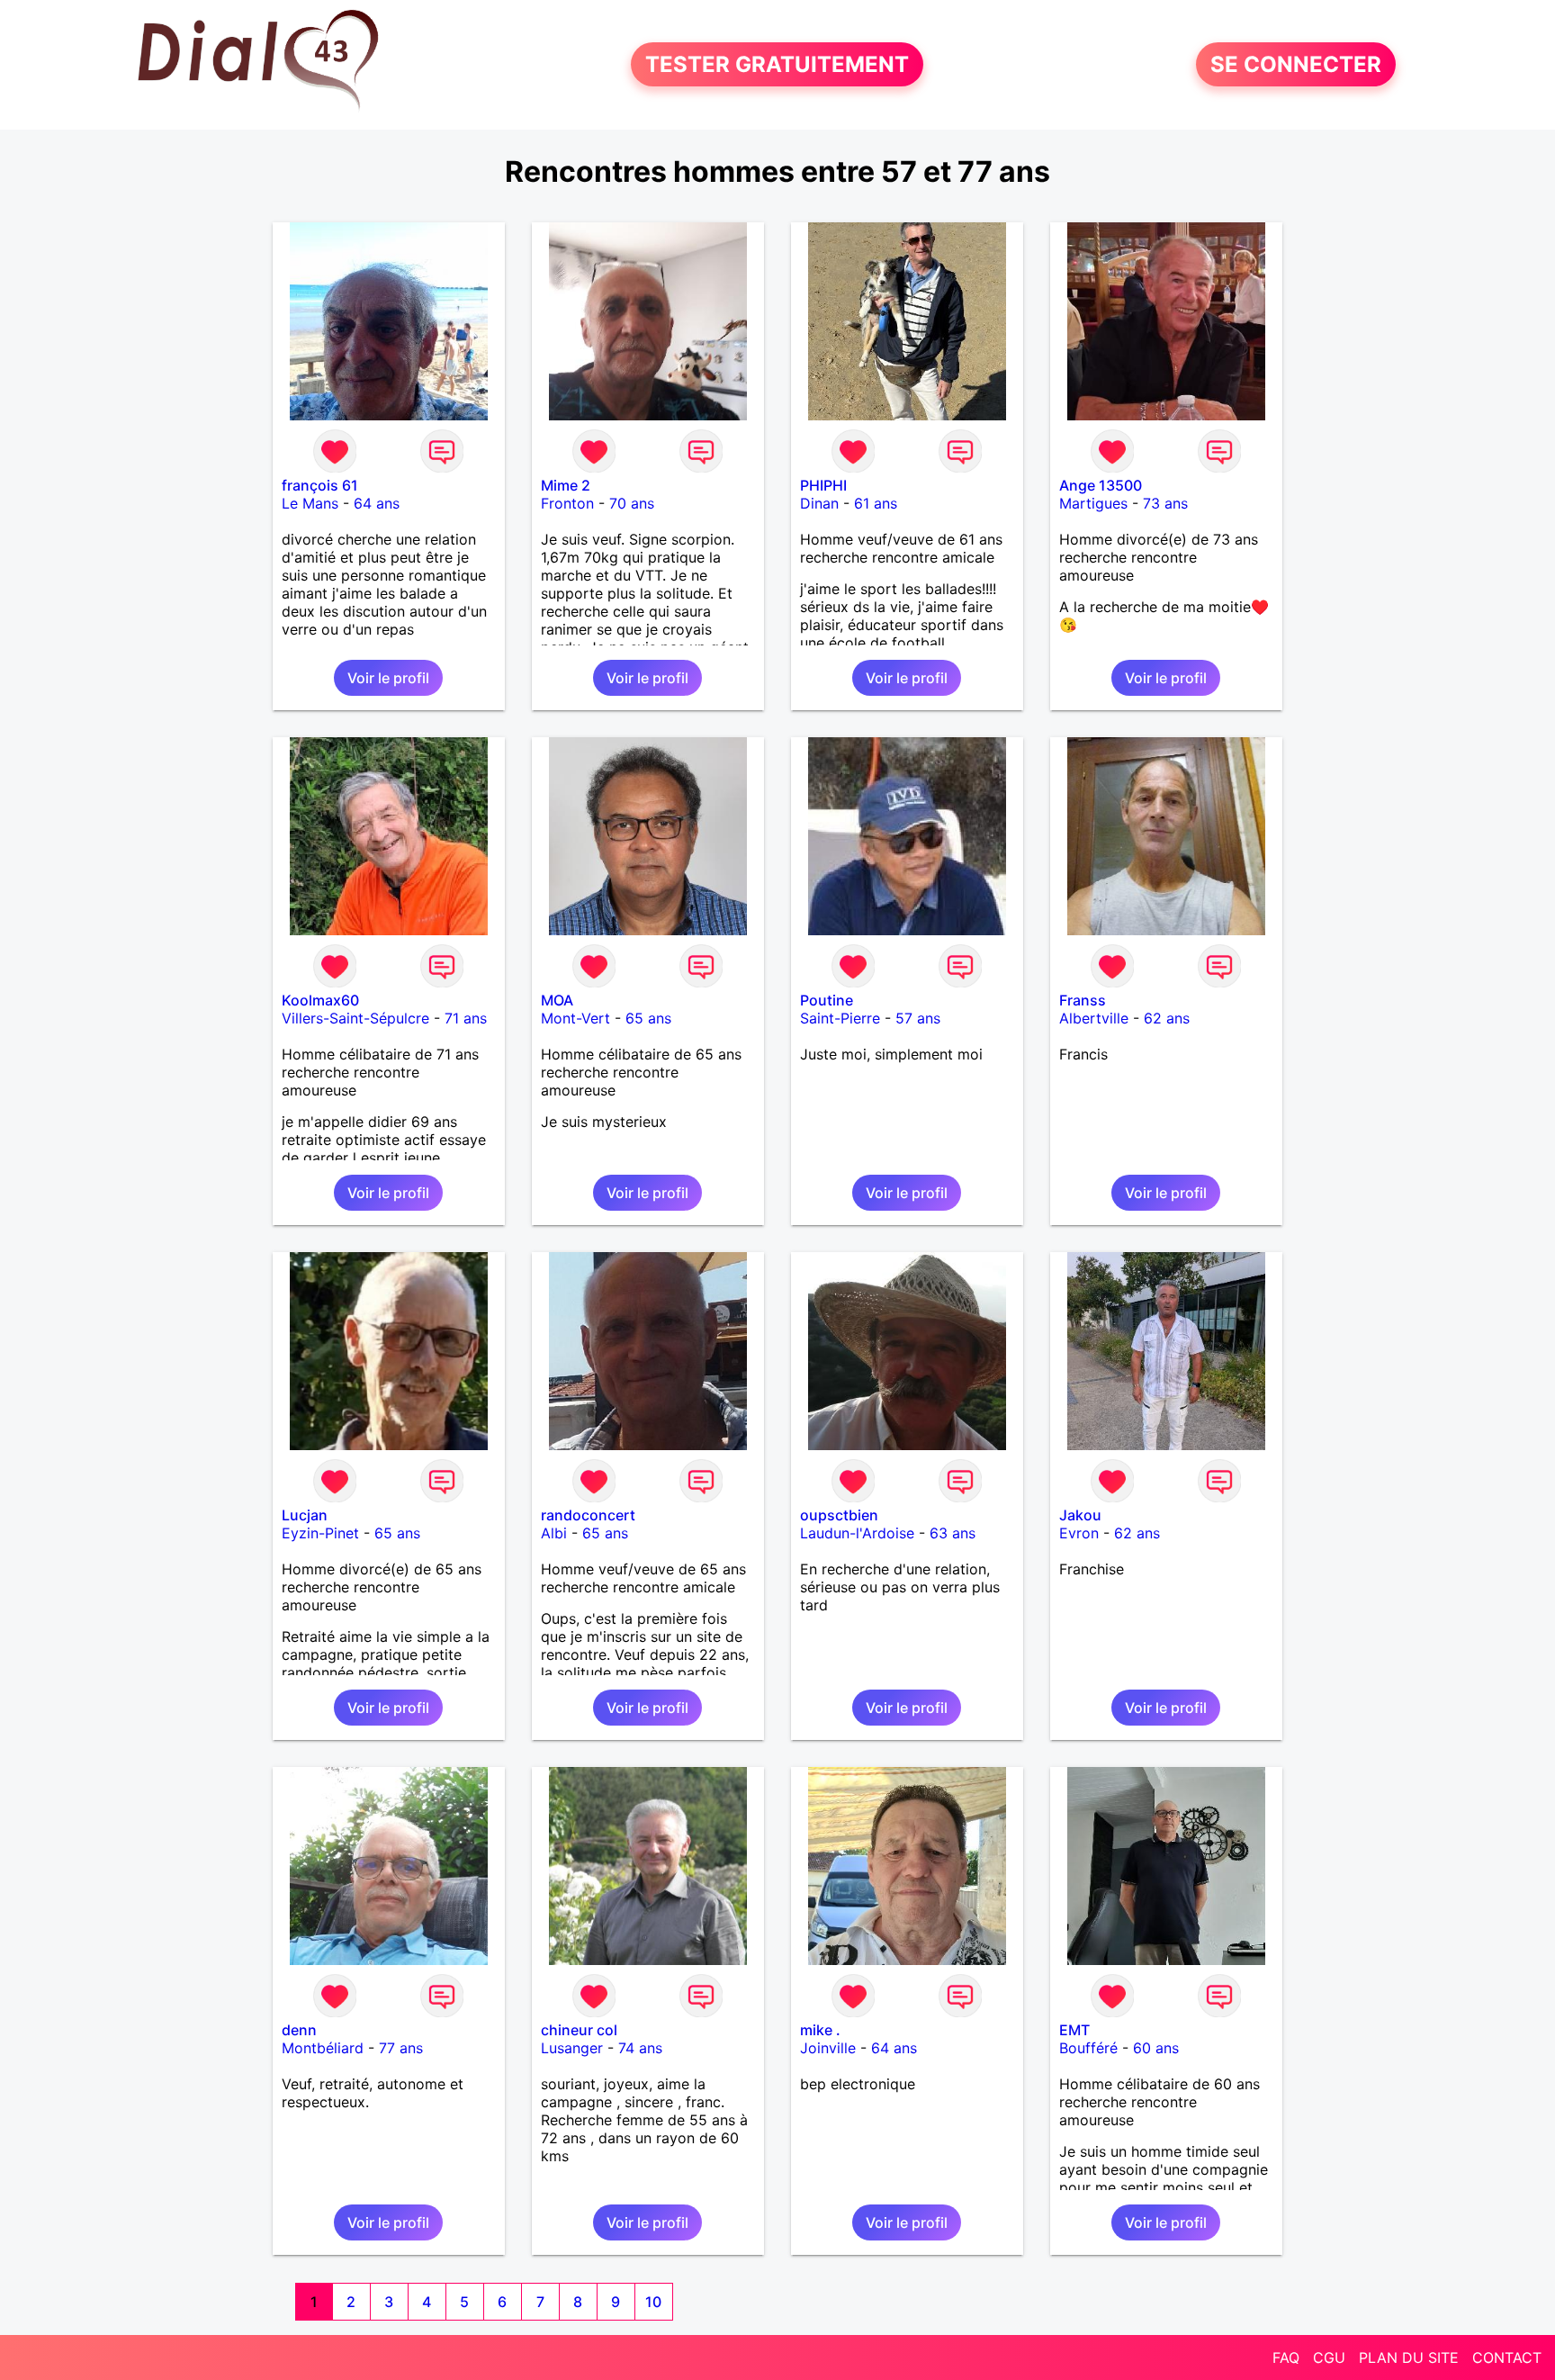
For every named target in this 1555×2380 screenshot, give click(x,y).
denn (299, 2030)
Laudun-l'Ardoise (857, 1533)
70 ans (632, 503)
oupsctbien (839, 1515)
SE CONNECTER (1296, 64)
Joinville (828, 2048)
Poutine (827, 1000)
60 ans (1156, 2048)
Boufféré (1088, 2048)
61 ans (876, 503)
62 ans (1167, 1018)
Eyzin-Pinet (320, 1533)
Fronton (567, 503)
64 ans (377, 503)
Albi (554, 1533)
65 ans (648, 1018)
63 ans (953, 1533)
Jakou (1080, 1515)
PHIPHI (823, 485)
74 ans (640, 2048)
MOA (557, 1000)
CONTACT (1507, 2357)
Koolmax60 (320, 1000)
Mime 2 (566, 485)
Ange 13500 (1101, 485)
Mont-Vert (575, 1018)
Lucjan (305, 1515)
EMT (1074, 2030)
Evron (1079, 1533)
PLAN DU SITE (1409, 2357)
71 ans (466, 1018)
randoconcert (588, 1515)
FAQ (1286, 2357)
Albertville (1094, 1018)
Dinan (819, 503)
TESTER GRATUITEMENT (777, 64)
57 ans (918, 1018)
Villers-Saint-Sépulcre (355, 1018)
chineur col (579, 2030)
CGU (1329, 2357)
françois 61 (320, 485)
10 (653, 2302)
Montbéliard (323, 2048)
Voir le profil (388, 678)
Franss (1083, 1000)
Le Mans (310, 503)
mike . (820, 2030)
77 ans (401, 2048)
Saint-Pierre (840, 1018)
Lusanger (572, 2048)
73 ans (1165, 503)
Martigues (1093, 503)
